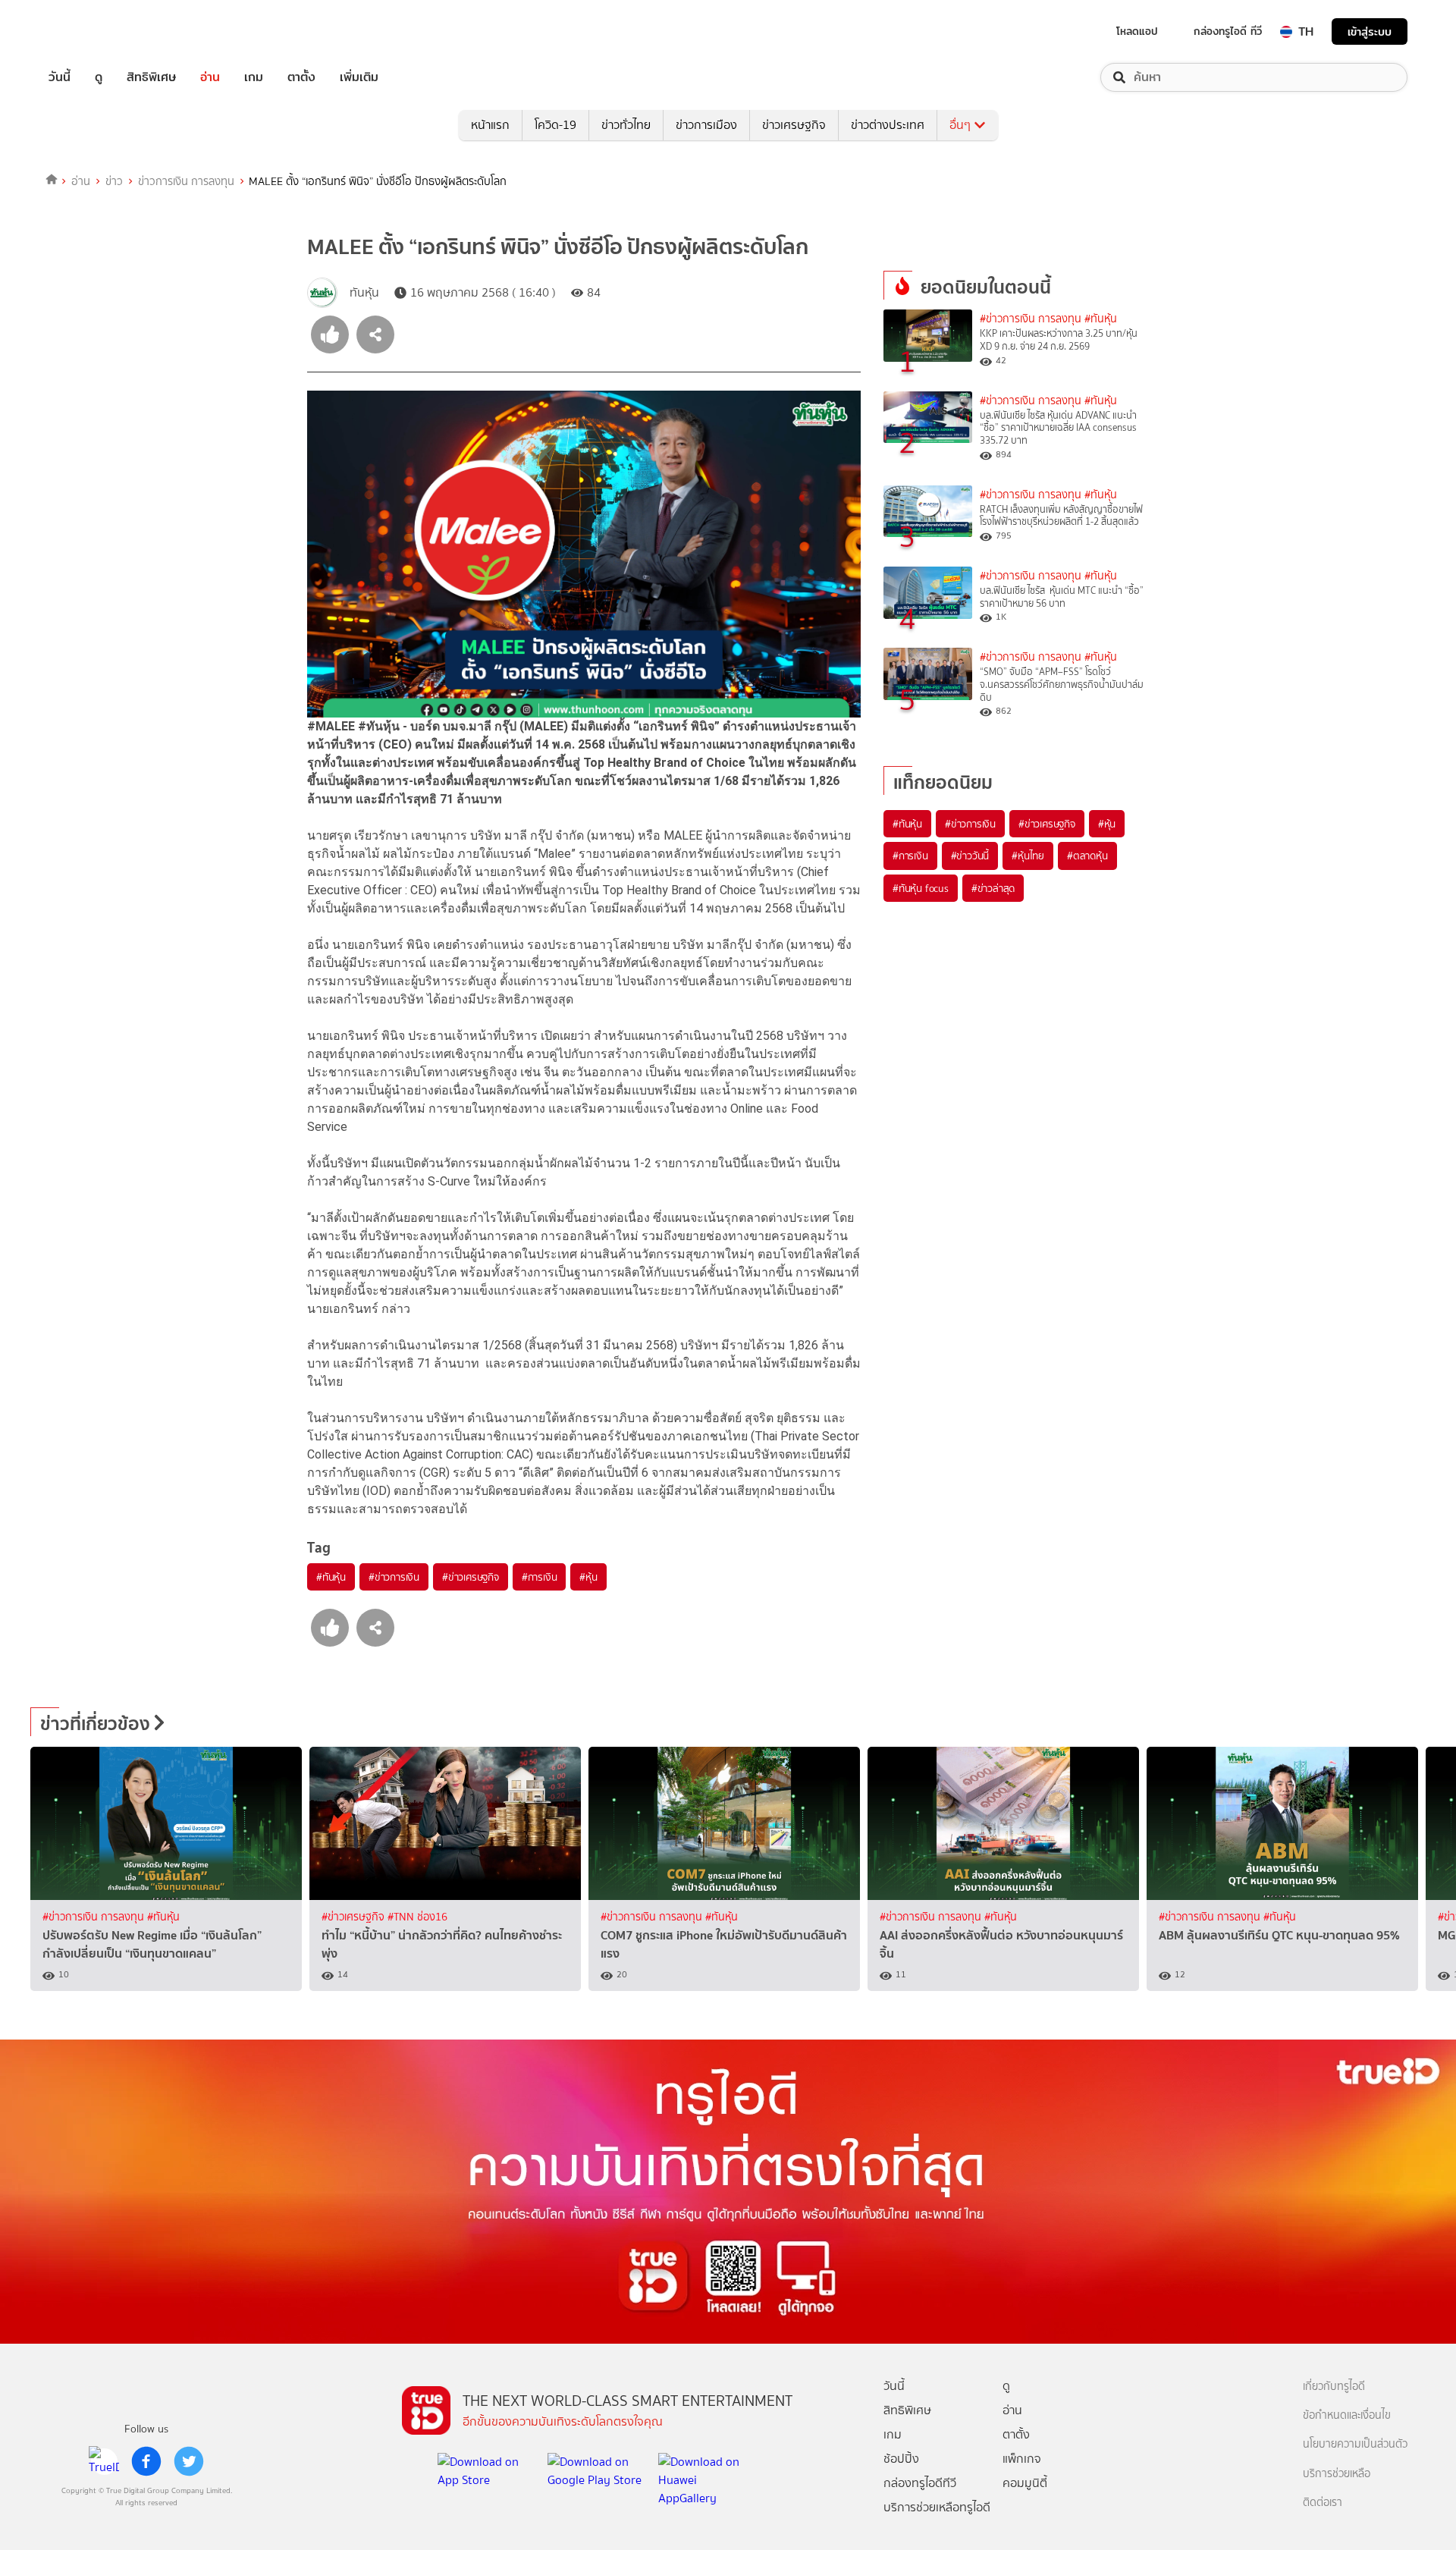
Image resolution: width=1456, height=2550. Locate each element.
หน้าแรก (490, 125)
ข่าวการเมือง (706, 125)
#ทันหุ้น (331, 1577)
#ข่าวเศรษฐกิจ (471, 1577)
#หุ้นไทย (1028, 856)
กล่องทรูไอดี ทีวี (1228, 31)
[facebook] (146, 2461)
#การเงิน (540, 1577)
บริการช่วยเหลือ (1337, 2474)
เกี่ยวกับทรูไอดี (1334, 2387)
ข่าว (114, 181)
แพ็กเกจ (1022, 2459)
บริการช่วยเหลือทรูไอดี (937, 2507)
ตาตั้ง (301, 77)
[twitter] (189, 2461)
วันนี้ (60, 77)
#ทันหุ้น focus (921, 888)
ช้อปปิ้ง (901, 2459)
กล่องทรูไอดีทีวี (920, 2483)
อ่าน (210, 77)
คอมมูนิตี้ (1025, 2483)
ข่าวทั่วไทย (626, 125)
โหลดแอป (1137, 31)
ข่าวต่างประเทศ (888, 125)
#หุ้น (588, 1577)
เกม (254, 77)
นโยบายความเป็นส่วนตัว (1355, 2444)
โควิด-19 (555, 125)
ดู (99, 77)
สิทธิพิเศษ (151, 77)
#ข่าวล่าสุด (993, 888)
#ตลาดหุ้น (1087, 856)
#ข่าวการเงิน (394, 1577)
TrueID (94, 31)
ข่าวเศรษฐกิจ (794, 125)
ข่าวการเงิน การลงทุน (186, 181)
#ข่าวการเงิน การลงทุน (1031, 319)
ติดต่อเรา (1323, 2503)
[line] (104, 2461)
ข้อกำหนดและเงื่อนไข (1347, 2415)
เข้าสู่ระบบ (1370, 31)
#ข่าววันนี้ (970, 856)
